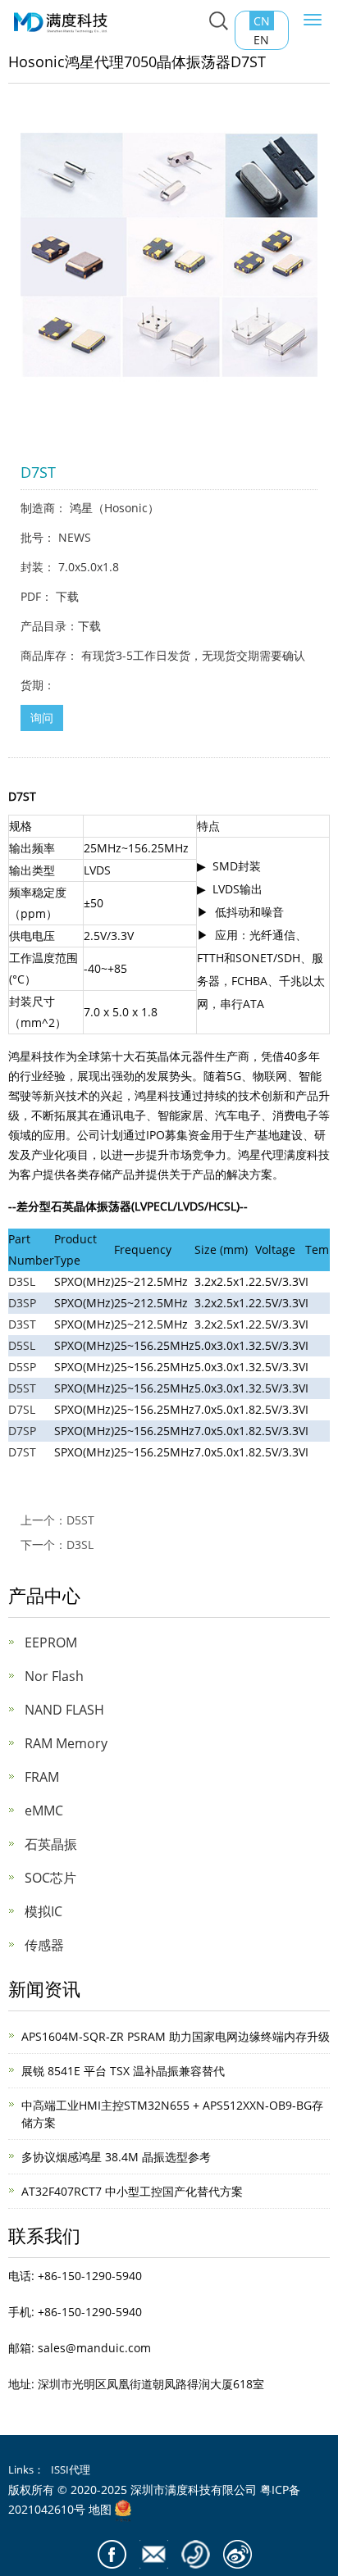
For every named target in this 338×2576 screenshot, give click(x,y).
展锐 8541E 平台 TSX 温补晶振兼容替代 (123, 2071)
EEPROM (51, 1642)
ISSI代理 (71, 2469)
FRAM (42, 1777)
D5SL (22, 1345)
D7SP (22, 1431)
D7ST (22, 1452)
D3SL (22, 1281)
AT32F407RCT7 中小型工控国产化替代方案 (132, 2191)
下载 (67, 596)
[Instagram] (238, 2554)
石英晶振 (51, 1844)
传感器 (44, 1945)
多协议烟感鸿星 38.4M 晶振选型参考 (116, 2157)
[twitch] (154, 2554)
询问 (42, 718)
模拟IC (43, 1911)
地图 (100, 2509)
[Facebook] (112, 2554)
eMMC (44, 1810)
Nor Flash (54, 1676)
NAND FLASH (64, 1710)
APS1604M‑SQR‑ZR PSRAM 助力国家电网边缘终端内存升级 (176, 2036)
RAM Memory (66, 1743)
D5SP (22, 1367)
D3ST (22, 1324)
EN (261, 40)
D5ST (22, 1388)
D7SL (22, 1409)
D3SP (22, 1303)
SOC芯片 (50, 1878)
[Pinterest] (196, 2554)
